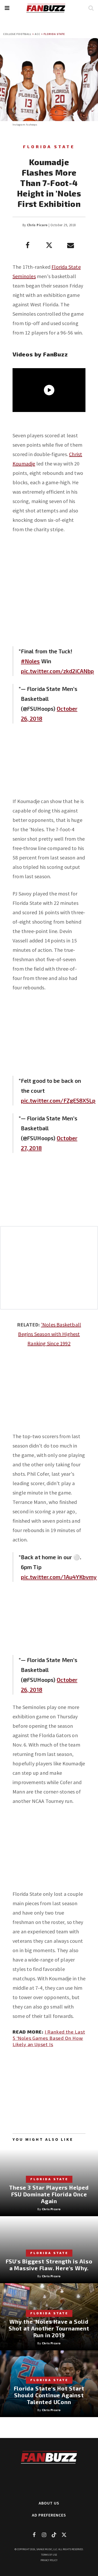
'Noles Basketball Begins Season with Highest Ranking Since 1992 (50, 1334)
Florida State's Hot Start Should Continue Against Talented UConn (49, 2395)
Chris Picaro (37, 225)
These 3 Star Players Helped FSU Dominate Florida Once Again (49, 2194)
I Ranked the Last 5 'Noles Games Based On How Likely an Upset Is (49, 2038)
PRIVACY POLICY (49, 2560)
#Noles (30, 661)
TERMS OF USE (49, 2555)
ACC (38, 34)
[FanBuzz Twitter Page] (64, 2535)
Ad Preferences (49, 2515)
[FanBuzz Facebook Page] (34, 2535)
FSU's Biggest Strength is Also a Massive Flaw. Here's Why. (49, 2265)
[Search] (91, 8)
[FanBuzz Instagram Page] (44, 2535)
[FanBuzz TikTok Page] (54, 2535)
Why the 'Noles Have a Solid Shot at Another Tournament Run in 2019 (49, 2328)
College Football (17, 34)
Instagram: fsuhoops (25, 125)
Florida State (54, 34)
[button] (7, 8)
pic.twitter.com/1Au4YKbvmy (59, 1577)
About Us (49, 2503)
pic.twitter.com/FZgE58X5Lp (58, 1100)
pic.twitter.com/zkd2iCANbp (57, 671)
